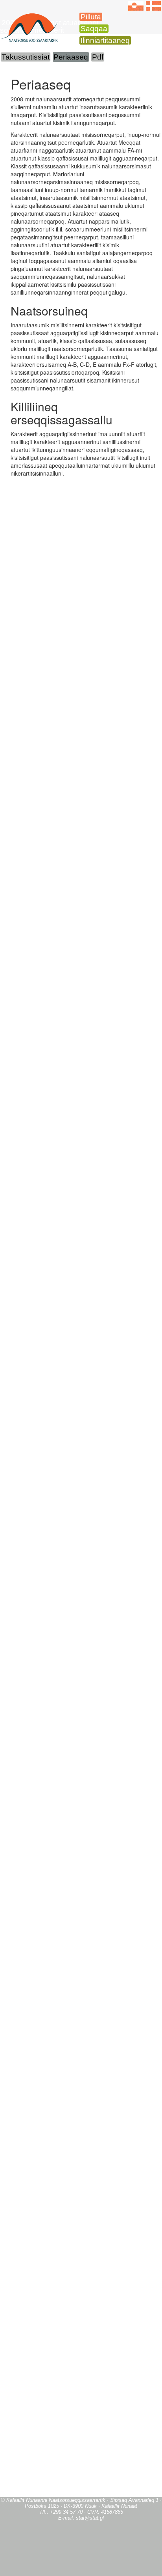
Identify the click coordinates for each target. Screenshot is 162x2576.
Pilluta (91, 17)
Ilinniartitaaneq (105, 40)
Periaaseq (71, 57)
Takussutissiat (26, 57)
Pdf (98, 57)
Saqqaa (94, 29)
